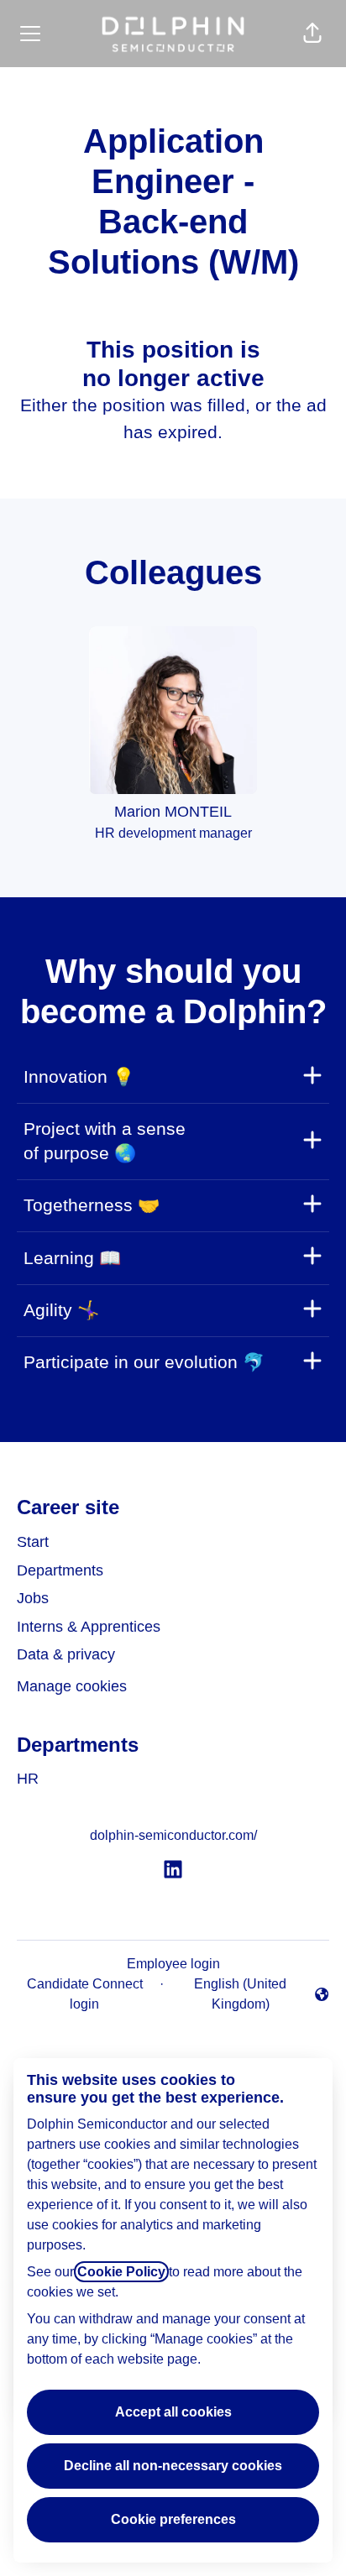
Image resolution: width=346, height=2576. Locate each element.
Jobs (33, 1598)
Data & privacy (66, 1654)
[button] (312, 34)
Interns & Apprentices (89, 1627)
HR (28, 1779)
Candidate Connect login (85, 1994)
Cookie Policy (121, 2272)
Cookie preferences (173, 2519)
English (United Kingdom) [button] (228, 1994)
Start (33, 1542)
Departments (60, 1570)
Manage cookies (72, 1686)
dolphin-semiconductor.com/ (173, 1835)
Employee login (173, 1964)
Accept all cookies (173, 2412)
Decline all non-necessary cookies (173, 2466)
